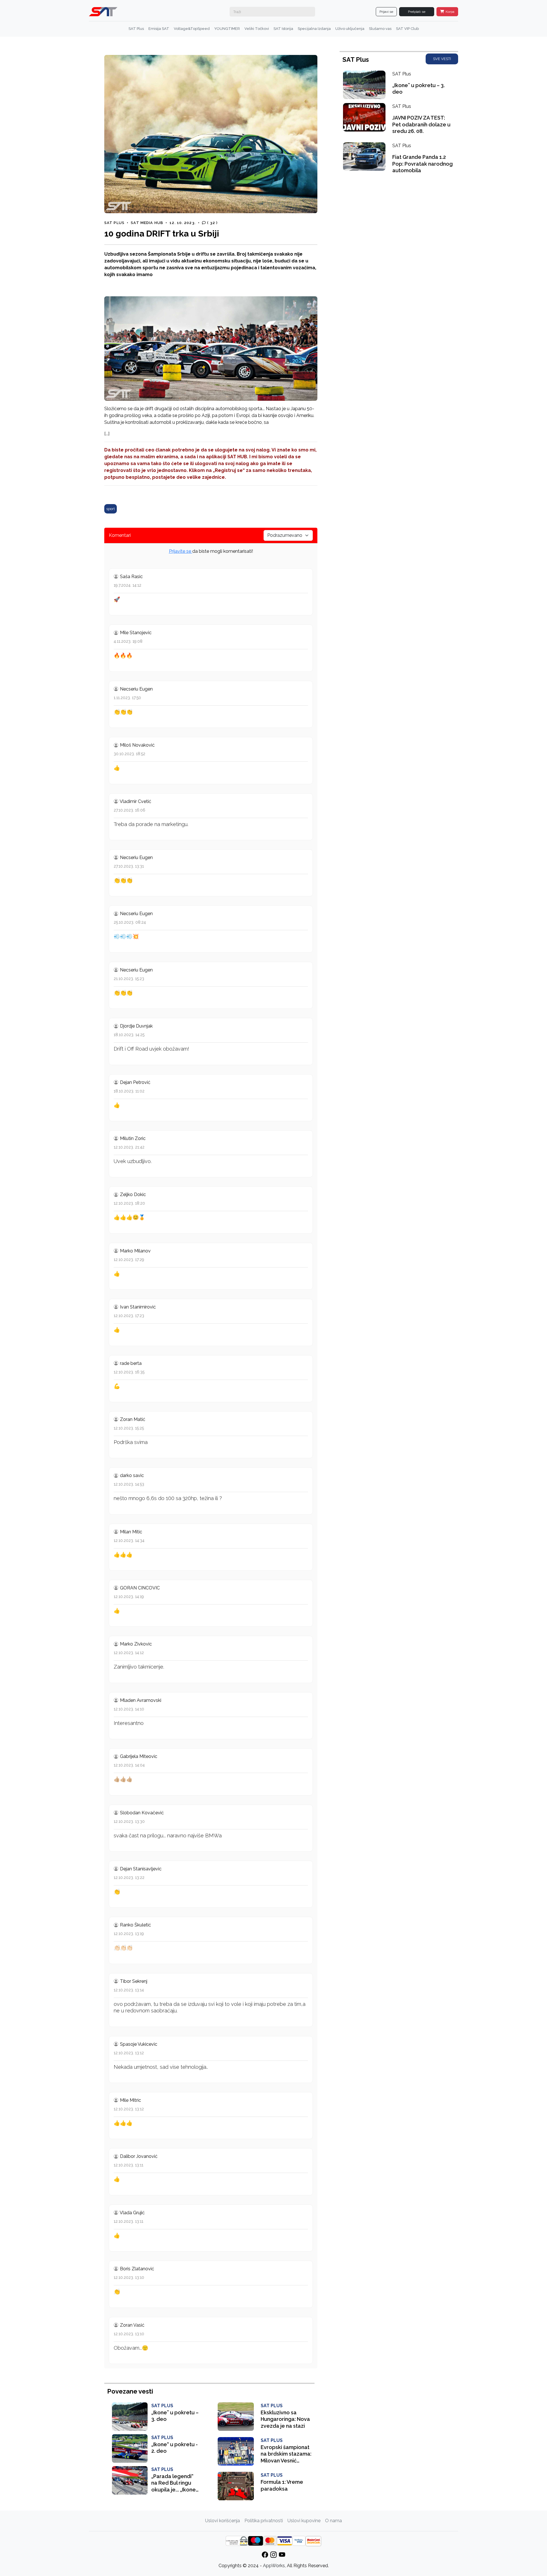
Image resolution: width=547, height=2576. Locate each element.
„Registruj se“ (229, 470)
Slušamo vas (380, 29)
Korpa (450, 12)
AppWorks (274, 2566)
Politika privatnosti (264, 2521)
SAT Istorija (283, 29)
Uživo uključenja (350, 29)
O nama (333, 2521)
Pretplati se (417, 12)
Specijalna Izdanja (314, 29)
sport (111, 509)
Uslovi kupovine (304, 2521)
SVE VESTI (442, 59)
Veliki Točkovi (257, 29)
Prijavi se (386, 12)
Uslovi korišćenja (223, 2521)
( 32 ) (212, 223)
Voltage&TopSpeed (192, 29)
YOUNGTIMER (227, 29)
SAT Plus (136, 29)
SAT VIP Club (407, 29)
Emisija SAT (159, 29)
